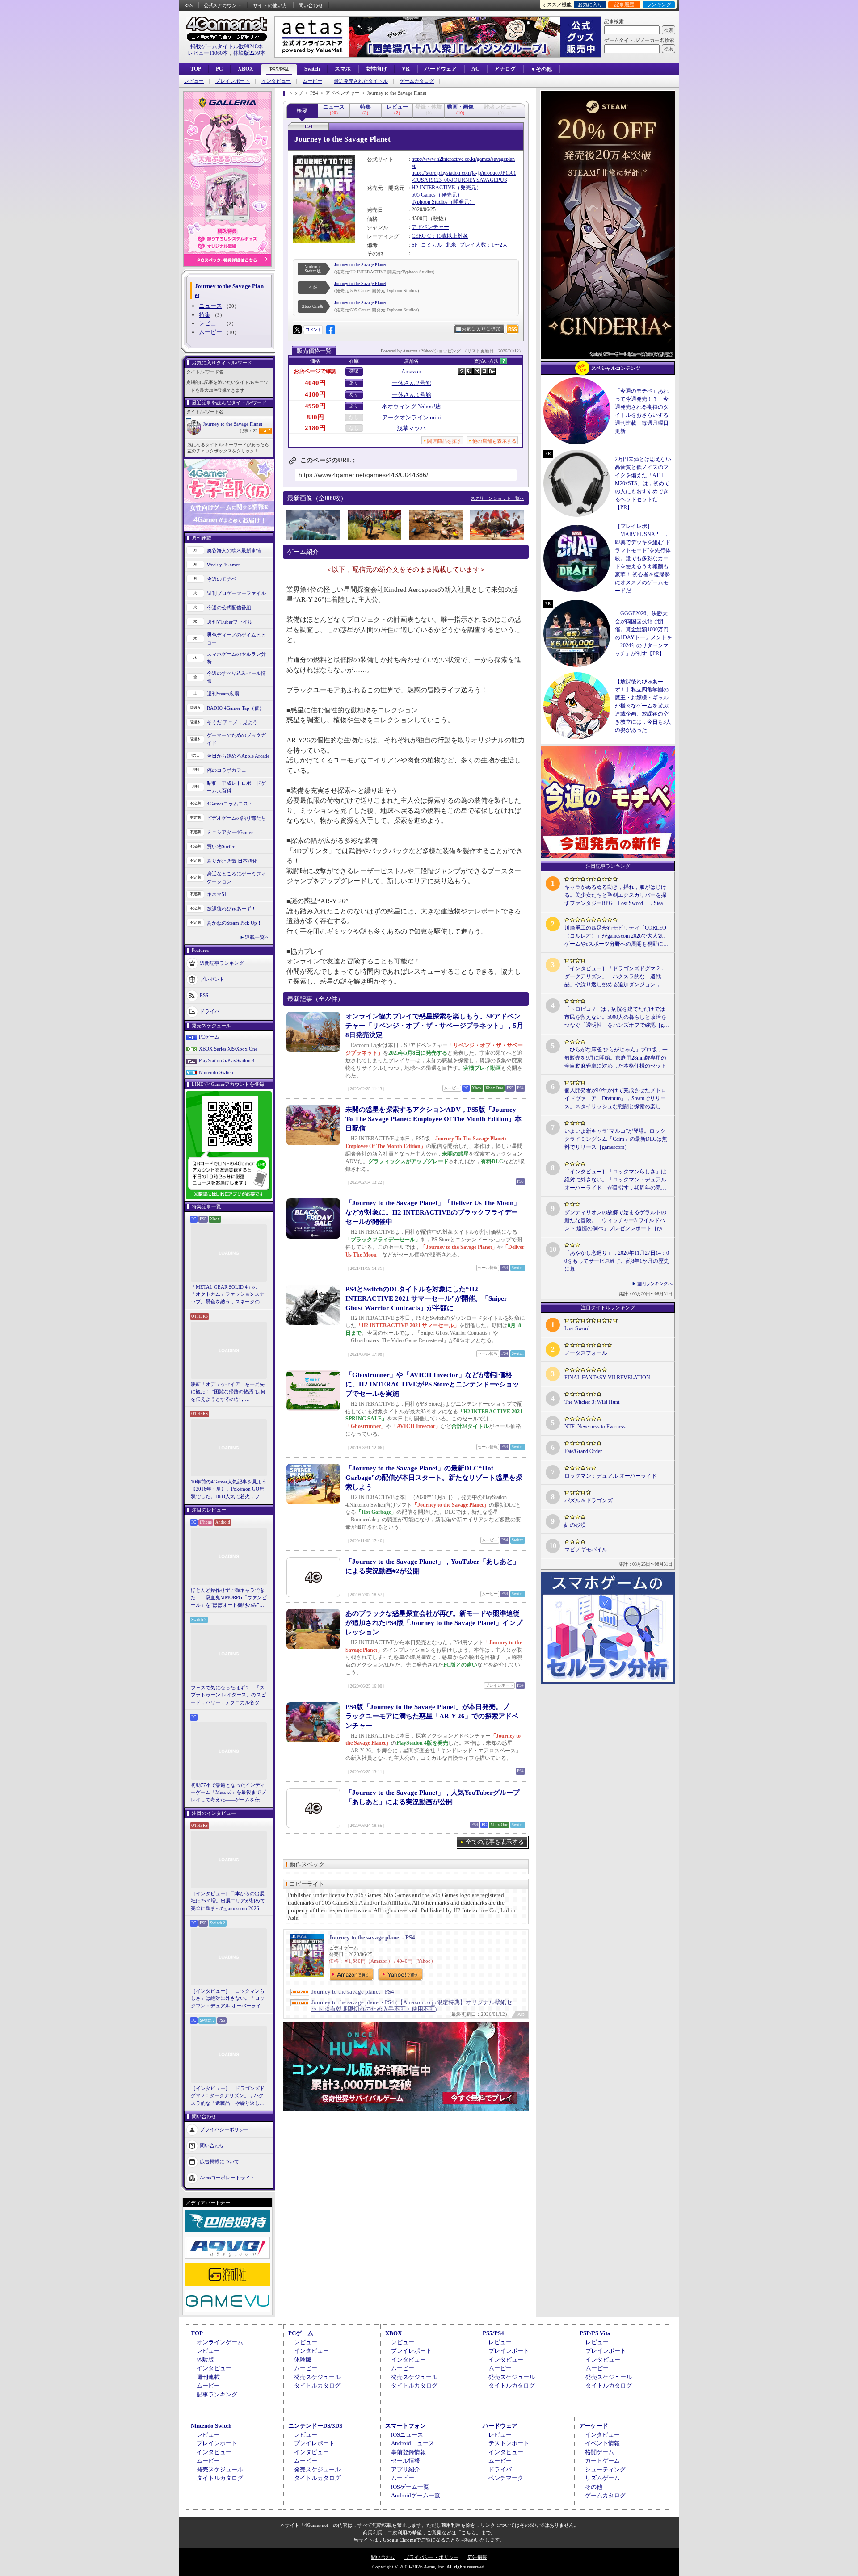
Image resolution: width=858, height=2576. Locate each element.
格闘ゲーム (599, 2452)
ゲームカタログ (417, 81)
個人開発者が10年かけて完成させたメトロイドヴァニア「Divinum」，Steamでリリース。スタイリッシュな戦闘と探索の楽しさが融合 (615, 1099)
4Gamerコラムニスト (230, 804)
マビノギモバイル (586, 1550)
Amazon (411, 371)
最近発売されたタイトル (361, 81)
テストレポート (509, 2443)
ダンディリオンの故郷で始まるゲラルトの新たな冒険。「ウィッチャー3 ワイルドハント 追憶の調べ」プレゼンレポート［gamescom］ (616, 1221)
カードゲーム (602, 2461)
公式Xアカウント (223, 5)
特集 (205, 315)
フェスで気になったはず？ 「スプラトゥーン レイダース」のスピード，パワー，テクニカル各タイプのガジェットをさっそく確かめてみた (228, 1696)
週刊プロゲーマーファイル (236, 593)
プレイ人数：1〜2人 (484, 245)
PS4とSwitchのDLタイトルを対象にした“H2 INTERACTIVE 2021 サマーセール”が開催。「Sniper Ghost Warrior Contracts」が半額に (426, 1298)
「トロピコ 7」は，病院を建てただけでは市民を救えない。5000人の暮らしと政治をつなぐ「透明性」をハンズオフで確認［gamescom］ (615, 1018)
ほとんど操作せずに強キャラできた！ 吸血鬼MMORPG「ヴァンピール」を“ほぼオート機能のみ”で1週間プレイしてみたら (229, 1598)
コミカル (432, 245)
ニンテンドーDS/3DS (315, 2426)
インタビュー (276, 81)
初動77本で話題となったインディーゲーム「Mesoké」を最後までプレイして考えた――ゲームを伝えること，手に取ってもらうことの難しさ (228, 1793)
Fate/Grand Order (583, 1451)
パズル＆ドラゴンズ (589, 1500)
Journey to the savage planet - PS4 (372, 1937)
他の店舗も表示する (494, 441)
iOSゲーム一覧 (410, 2487)
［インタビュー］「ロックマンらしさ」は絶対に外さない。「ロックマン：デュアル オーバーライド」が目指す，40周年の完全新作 (228, 1999)
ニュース (210, 306)
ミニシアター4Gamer (230, 832)
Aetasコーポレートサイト (227, 2178)
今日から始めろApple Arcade (238, 756)
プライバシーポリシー (224, 2129)
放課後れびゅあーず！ (231, 909)
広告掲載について (219, 2161)
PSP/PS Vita (595, 2333)
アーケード (594, 2426)
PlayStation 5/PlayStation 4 (227, 1060)
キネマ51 (217, 894)
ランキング (659, 4)
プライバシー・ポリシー (431, 2557)
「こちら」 (469, 2533)
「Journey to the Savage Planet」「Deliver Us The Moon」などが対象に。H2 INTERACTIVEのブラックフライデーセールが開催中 (433, 1212)
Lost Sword (577, 1328)
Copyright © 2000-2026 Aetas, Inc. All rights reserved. (429, 2567)
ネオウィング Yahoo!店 (411, 406)
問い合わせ (311, 5)
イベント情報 (602, 2443)
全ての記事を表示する (495, 1842)
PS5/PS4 (279, 70)
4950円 (315, 406)
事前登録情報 (408, 2452)
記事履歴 (624, 4)
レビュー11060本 (208, 53)
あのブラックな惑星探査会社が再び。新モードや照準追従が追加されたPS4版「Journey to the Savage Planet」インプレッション (434, 1623)
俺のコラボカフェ (227, 770)
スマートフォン (406, 2426)
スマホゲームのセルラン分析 (236, 658)
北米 (451, 245)
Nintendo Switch (216, 1072)
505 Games (424, 195)
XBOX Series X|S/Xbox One (228, 1049)
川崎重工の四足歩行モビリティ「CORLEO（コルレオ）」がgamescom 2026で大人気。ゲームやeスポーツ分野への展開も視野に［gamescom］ (616, 936)
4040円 (315, 383)
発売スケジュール (317, 2377)
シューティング (605, 2469)
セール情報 (406, 2461)
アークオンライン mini (412, 417)
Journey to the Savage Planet (233, 424)
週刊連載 (208, 2377)
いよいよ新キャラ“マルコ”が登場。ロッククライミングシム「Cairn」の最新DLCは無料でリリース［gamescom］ (616, 1139)
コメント (313, 329)
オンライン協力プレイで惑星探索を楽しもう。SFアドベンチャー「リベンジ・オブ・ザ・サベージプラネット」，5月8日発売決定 (434, 1026)
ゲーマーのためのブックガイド (236, 739)
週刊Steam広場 (223, 694)
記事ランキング (217, 2394)
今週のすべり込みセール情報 (236, 677)
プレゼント (212, 979)
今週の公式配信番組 (229, 607)
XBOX (246, 69)
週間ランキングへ (655, 1284)
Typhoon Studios (430, 202)
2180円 (315, 428)
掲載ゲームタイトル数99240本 (227, 46)
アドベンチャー (430, 227)
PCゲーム (209, 1037)
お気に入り (590, 4)
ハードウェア (441, 69)
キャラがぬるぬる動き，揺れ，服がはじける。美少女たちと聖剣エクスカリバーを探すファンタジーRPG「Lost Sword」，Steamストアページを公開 (616, 896)
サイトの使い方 (270, 5)
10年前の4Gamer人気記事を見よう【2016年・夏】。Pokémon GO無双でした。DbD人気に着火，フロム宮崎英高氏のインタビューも (229, 1490)
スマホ (343, 69)
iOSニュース (407, 2435)
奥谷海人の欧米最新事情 (234, 550)
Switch (312, 69)
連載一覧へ (257, 937)
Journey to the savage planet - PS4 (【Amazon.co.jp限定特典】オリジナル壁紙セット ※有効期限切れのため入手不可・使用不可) (412, 2006)
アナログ (505, 69)
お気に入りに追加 (481, 329)
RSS (188, 5)
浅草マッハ (411, 428)
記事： (248, 431)
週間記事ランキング (222, 963)
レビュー (194, 81)
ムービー (312, 81)
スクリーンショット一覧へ (497, 498)
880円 (315, 417)
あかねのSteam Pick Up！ (234, 923)
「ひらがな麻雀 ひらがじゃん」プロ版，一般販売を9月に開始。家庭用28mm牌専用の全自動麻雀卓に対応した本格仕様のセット (616, 1058)
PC (219, 69)
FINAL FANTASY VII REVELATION (607, 1378)
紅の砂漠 (575, 1525)
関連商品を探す (444, 441)
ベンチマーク (506, 2478)
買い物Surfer (221, 846)
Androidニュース (413, 2443)
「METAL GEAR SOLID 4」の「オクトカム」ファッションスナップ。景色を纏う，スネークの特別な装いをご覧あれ (228, 1295)
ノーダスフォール (586, 1353)
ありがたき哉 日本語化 (232, 861)
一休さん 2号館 (412, 383)
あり (354, 383)
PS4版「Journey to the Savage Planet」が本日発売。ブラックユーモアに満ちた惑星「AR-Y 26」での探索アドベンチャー (432, 1716)
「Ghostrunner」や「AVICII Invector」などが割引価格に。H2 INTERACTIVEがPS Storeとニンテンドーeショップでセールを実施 (432, 1384)
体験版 (205, 2360)
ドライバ (210, 1011)
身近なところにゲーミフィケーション (236, 878)
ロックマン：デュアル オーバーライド (611, 1476)
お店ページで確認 (315, 371)
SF (415, 245)
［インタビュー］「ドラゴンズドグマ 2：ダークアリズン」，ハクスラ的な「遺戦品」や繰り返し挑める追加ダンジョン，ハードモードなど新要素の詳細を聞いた (228, 2096)
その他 (594, 2487)
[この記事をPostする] (297, 330)
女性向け (376, 69)
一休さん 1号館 (412, 395)
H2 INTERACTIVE (433, 188)
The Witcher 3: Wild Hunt (592, 1402)
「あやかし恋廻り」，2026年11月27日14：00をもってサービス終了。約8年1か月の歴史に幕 (617, 1261)
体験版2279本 (249, 53)
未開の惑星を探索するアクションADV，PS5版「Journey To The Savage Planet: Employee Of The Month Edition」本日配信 (433, 1119)
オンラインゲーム (220, 2342)
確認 (354, 371)
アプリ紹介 (406, 2469)
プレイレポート (233, 81)
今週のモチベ (222, 579)
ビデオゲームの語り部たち (236, 818)
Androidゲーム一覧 (416, 2495)
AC (475, 69)
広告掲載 (477, 2557)
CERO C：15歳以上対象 (440, 236)
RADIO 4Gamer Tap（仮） (236, 708)
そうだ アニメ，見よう (232, 722)
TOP (196, 69)
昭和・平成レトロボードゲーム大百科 (236, 787)
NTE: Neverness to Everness (595, 1427)
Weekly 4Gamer (223, 565)
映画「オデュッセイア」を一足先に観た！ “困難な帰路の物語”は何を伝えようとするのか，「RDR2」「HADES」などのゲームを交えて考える (228, 1392)
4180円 (315, 394)
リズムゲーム (602, 2478)
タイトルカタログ (317, 2385)
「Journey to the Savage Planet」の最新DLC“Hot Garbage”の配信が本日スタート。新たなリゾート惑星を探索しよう (434, 1478)
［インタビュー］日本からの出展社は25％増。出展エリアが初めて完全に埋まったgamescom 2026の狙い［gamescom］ (228, 1902)
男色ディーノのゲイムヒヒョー (236, 639)
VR (406, 69)
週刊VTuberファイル (230, 622)
